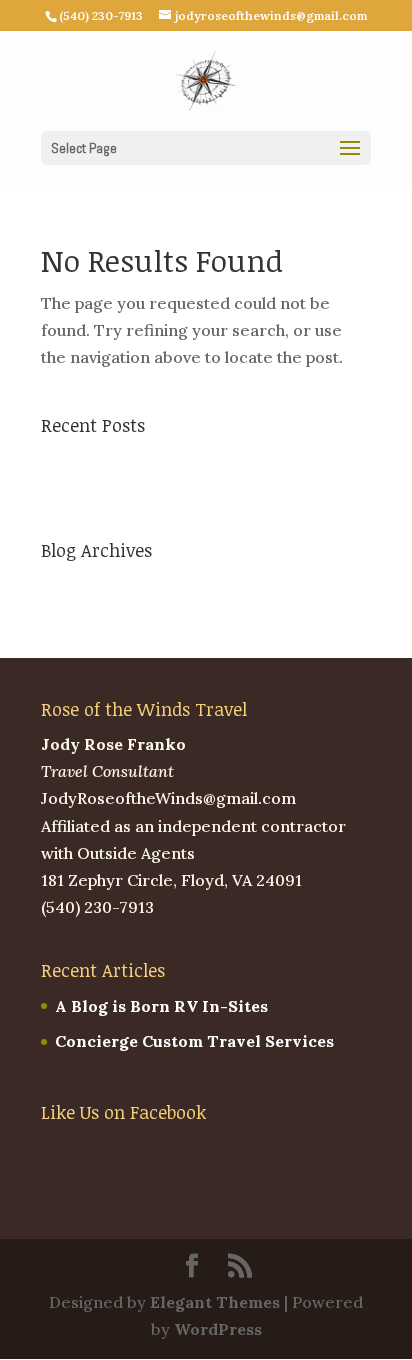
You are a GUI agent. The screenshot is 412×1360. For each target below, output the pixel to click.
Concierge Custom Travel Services (180, 495)
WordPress (218, 1329)
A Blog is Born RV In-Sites (147, 460)
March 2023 (88, 586)
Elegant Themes (215, 1302)
